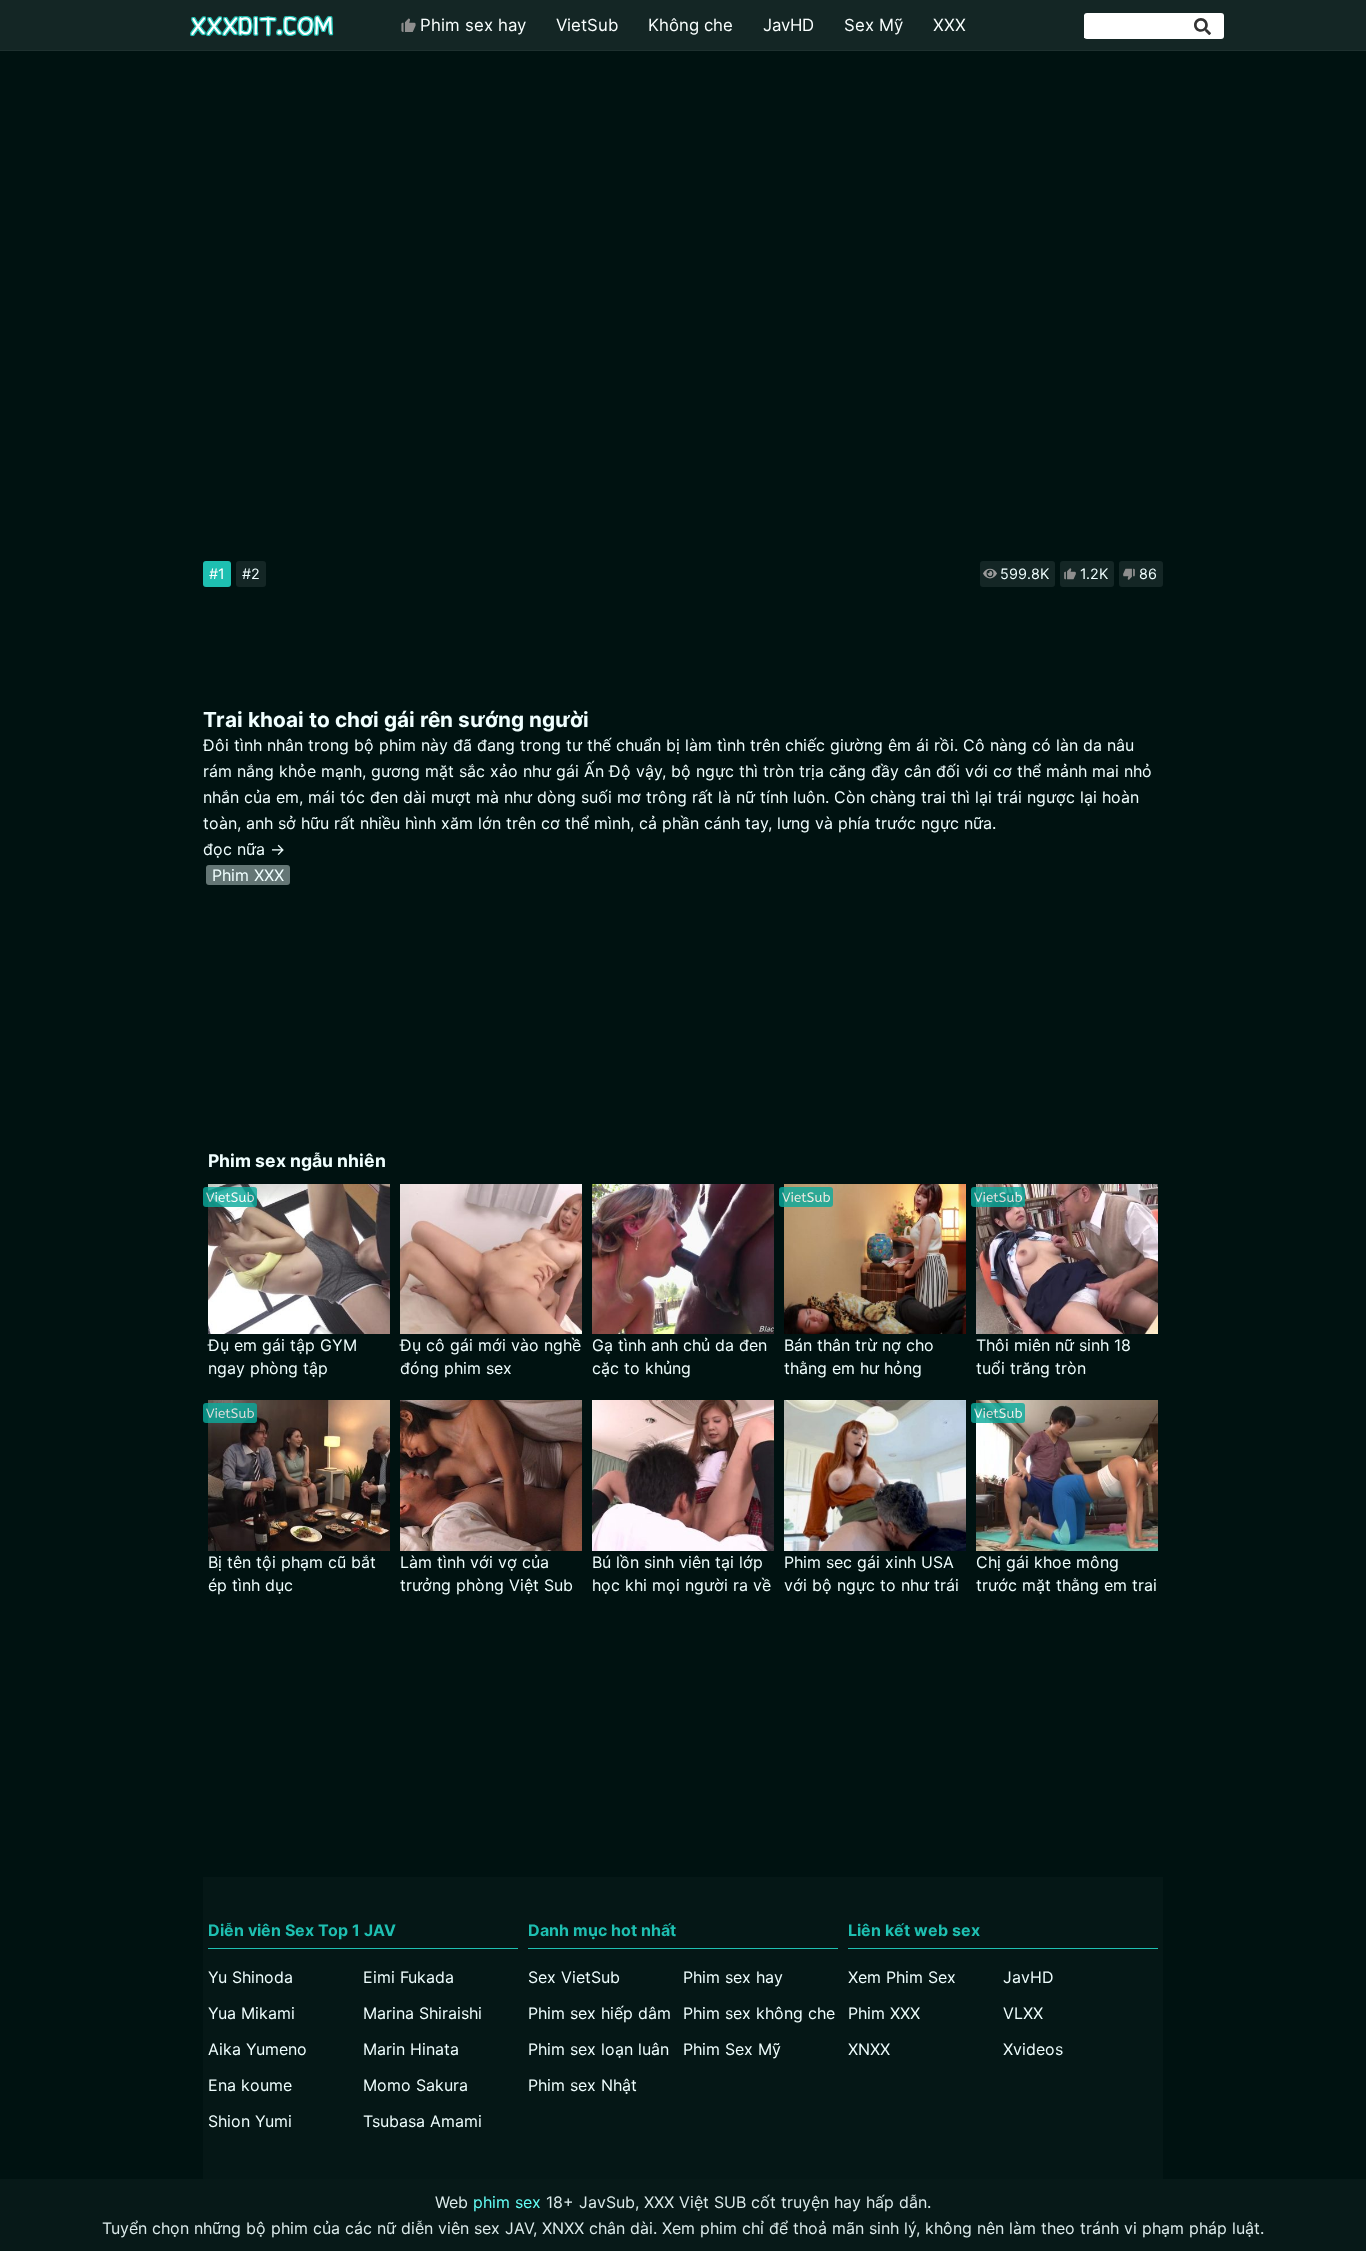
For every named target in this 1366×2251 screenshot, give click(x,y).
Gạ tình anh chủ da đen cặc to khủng (679, 1356)
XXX (949, 25)
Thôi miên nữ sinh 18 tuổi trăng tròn (1053, 1356)
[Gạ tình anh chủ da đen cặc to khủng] (683, 1259)
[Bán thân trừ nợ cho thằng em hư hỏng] (875, 1259)
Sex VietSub (574, 1977)
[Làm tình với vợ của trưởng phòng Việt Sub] (491, 1475)
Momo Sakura (415, 2085)
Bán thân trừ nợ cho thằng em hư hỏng (859, 1356)
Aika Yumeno (257, 2049)
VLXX (1023, 2013)
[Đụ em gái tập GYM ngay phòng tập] (299, 1259)
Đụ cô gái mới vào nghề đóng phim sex (490, 1356)
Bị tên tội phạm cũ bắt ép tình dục (292, 1573)
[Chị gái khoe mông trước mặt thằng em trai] (1067, 1475)
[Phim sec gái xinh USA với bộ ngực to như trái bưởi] (875, 1475)
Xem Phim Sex (902, 1977)
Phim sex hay (473, 25)
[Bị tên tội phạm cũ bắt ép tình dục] (299, 1475)
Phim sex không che (759, 2013)
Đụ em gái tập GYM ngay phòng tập (282, 1356)
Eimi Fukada (408, 1977)
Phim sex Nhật (582, 2085)
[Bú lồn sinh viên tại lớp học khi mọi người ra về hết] (683, 1475)
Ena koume (250, 2085)
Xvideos (1033, 2049)
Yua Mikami (251, 2013)
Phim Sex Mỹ (732, 2049)
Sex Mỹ (873, 25)
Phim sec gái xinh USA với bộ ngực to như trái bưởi (871, 1574)
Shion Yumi (250, 2121)
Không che (690, 25)
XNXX (869, 2049)
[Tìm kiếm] (1204, 26)
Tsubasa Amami (422, 2121)
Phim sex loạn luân (598, 2049)
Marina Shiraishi (422, 2013)
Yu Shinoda (250, 1977)
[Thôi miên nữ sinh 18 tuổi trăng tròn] (1067, 1259)
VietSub (587, 25)
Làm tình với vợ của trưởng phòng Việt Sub (486, 1573)
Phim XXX (248, 875)
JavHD (788, 25)
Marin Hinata (411, 2049)
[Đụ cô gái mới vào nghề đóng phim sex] (491, 1259)
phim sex (507, 2202)
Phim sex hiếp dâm (599, 2013)
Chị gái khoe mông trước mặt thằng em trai (1066, 1573)
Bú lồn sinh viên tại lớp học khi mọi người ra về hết (681, 1574)
